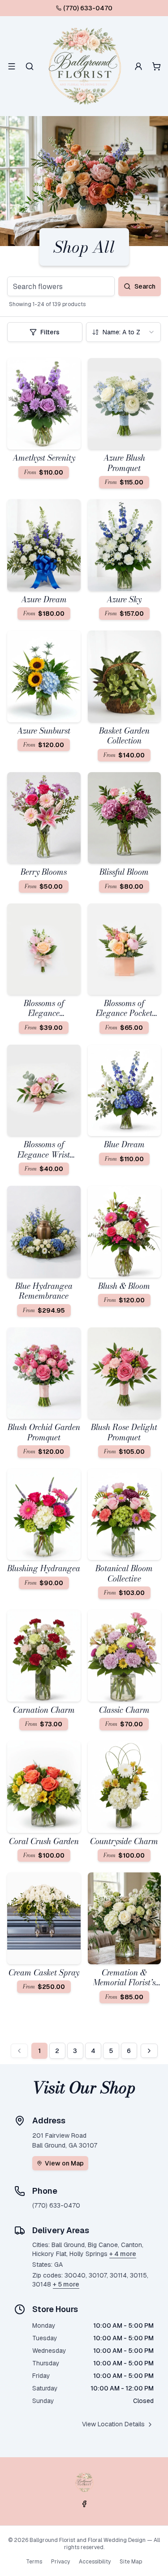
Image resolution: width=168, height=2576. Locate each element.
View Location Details (113, 2424)
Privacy (60, 2562)
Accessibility (95, 2562)
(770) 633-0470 (88, 8)
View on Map (64, 2163)
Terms (34, 2562)
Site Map (131, 2562)
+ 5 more (66, 2284)
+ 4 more (123, 2254)
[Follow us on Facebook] (84, 2504)
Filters (50, 332)
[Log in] (138, 66)
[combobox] (124, 332)
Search (145, 286)
